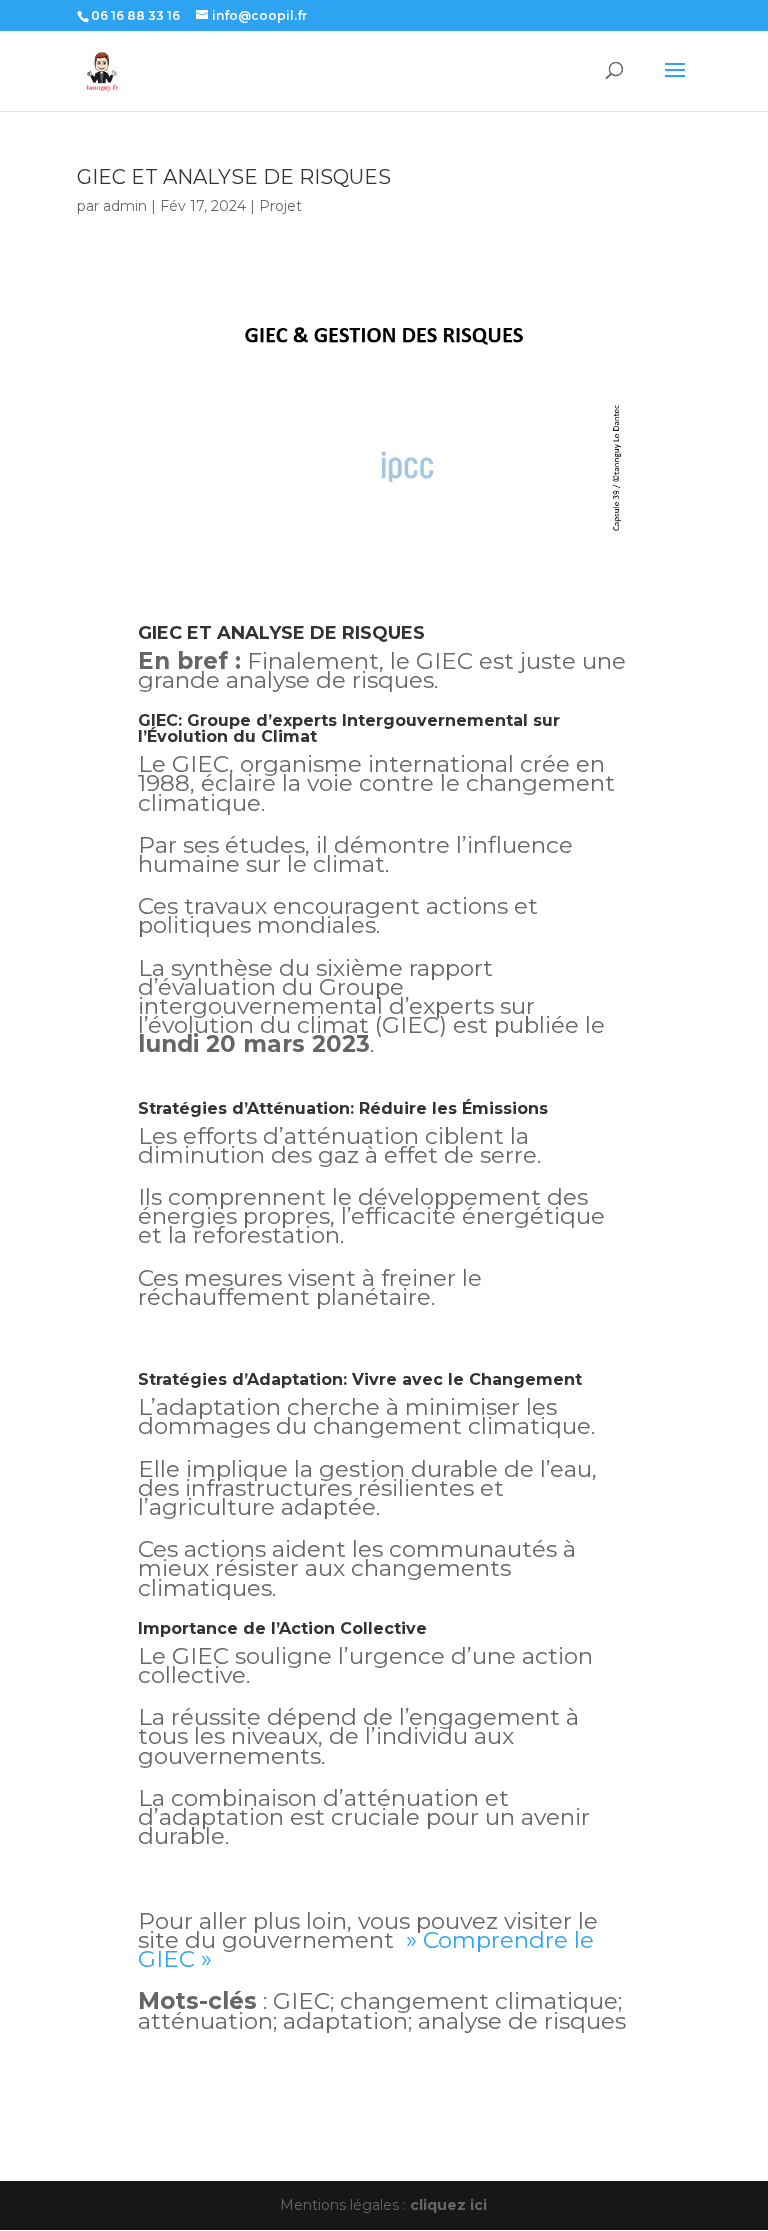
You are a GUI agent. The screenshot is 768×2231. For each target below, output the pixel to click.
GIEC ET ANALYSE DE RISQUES (234, 177)
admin (125, 206)
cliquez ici (448, 2205)
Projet (280, 206)
